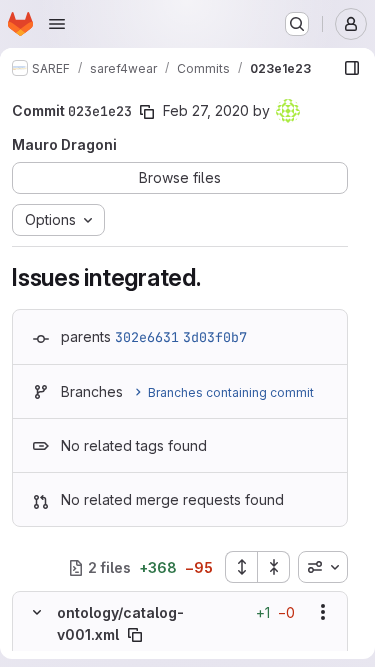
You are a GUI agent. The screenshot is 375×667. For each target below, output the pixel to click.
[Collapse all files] (274, 567)
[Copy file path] (135, 635)
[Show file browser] (352, 68)
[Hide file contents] (37, 612)
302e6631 (147, 337)
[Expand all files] (241, 567)
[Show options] (323, 612)
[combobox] (323, 567)
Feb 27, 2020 (206, 110)
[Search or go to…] (297, 24)
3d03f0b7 (215, 337)
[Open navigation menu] (57, 24)
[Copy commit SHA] (147, 112)
